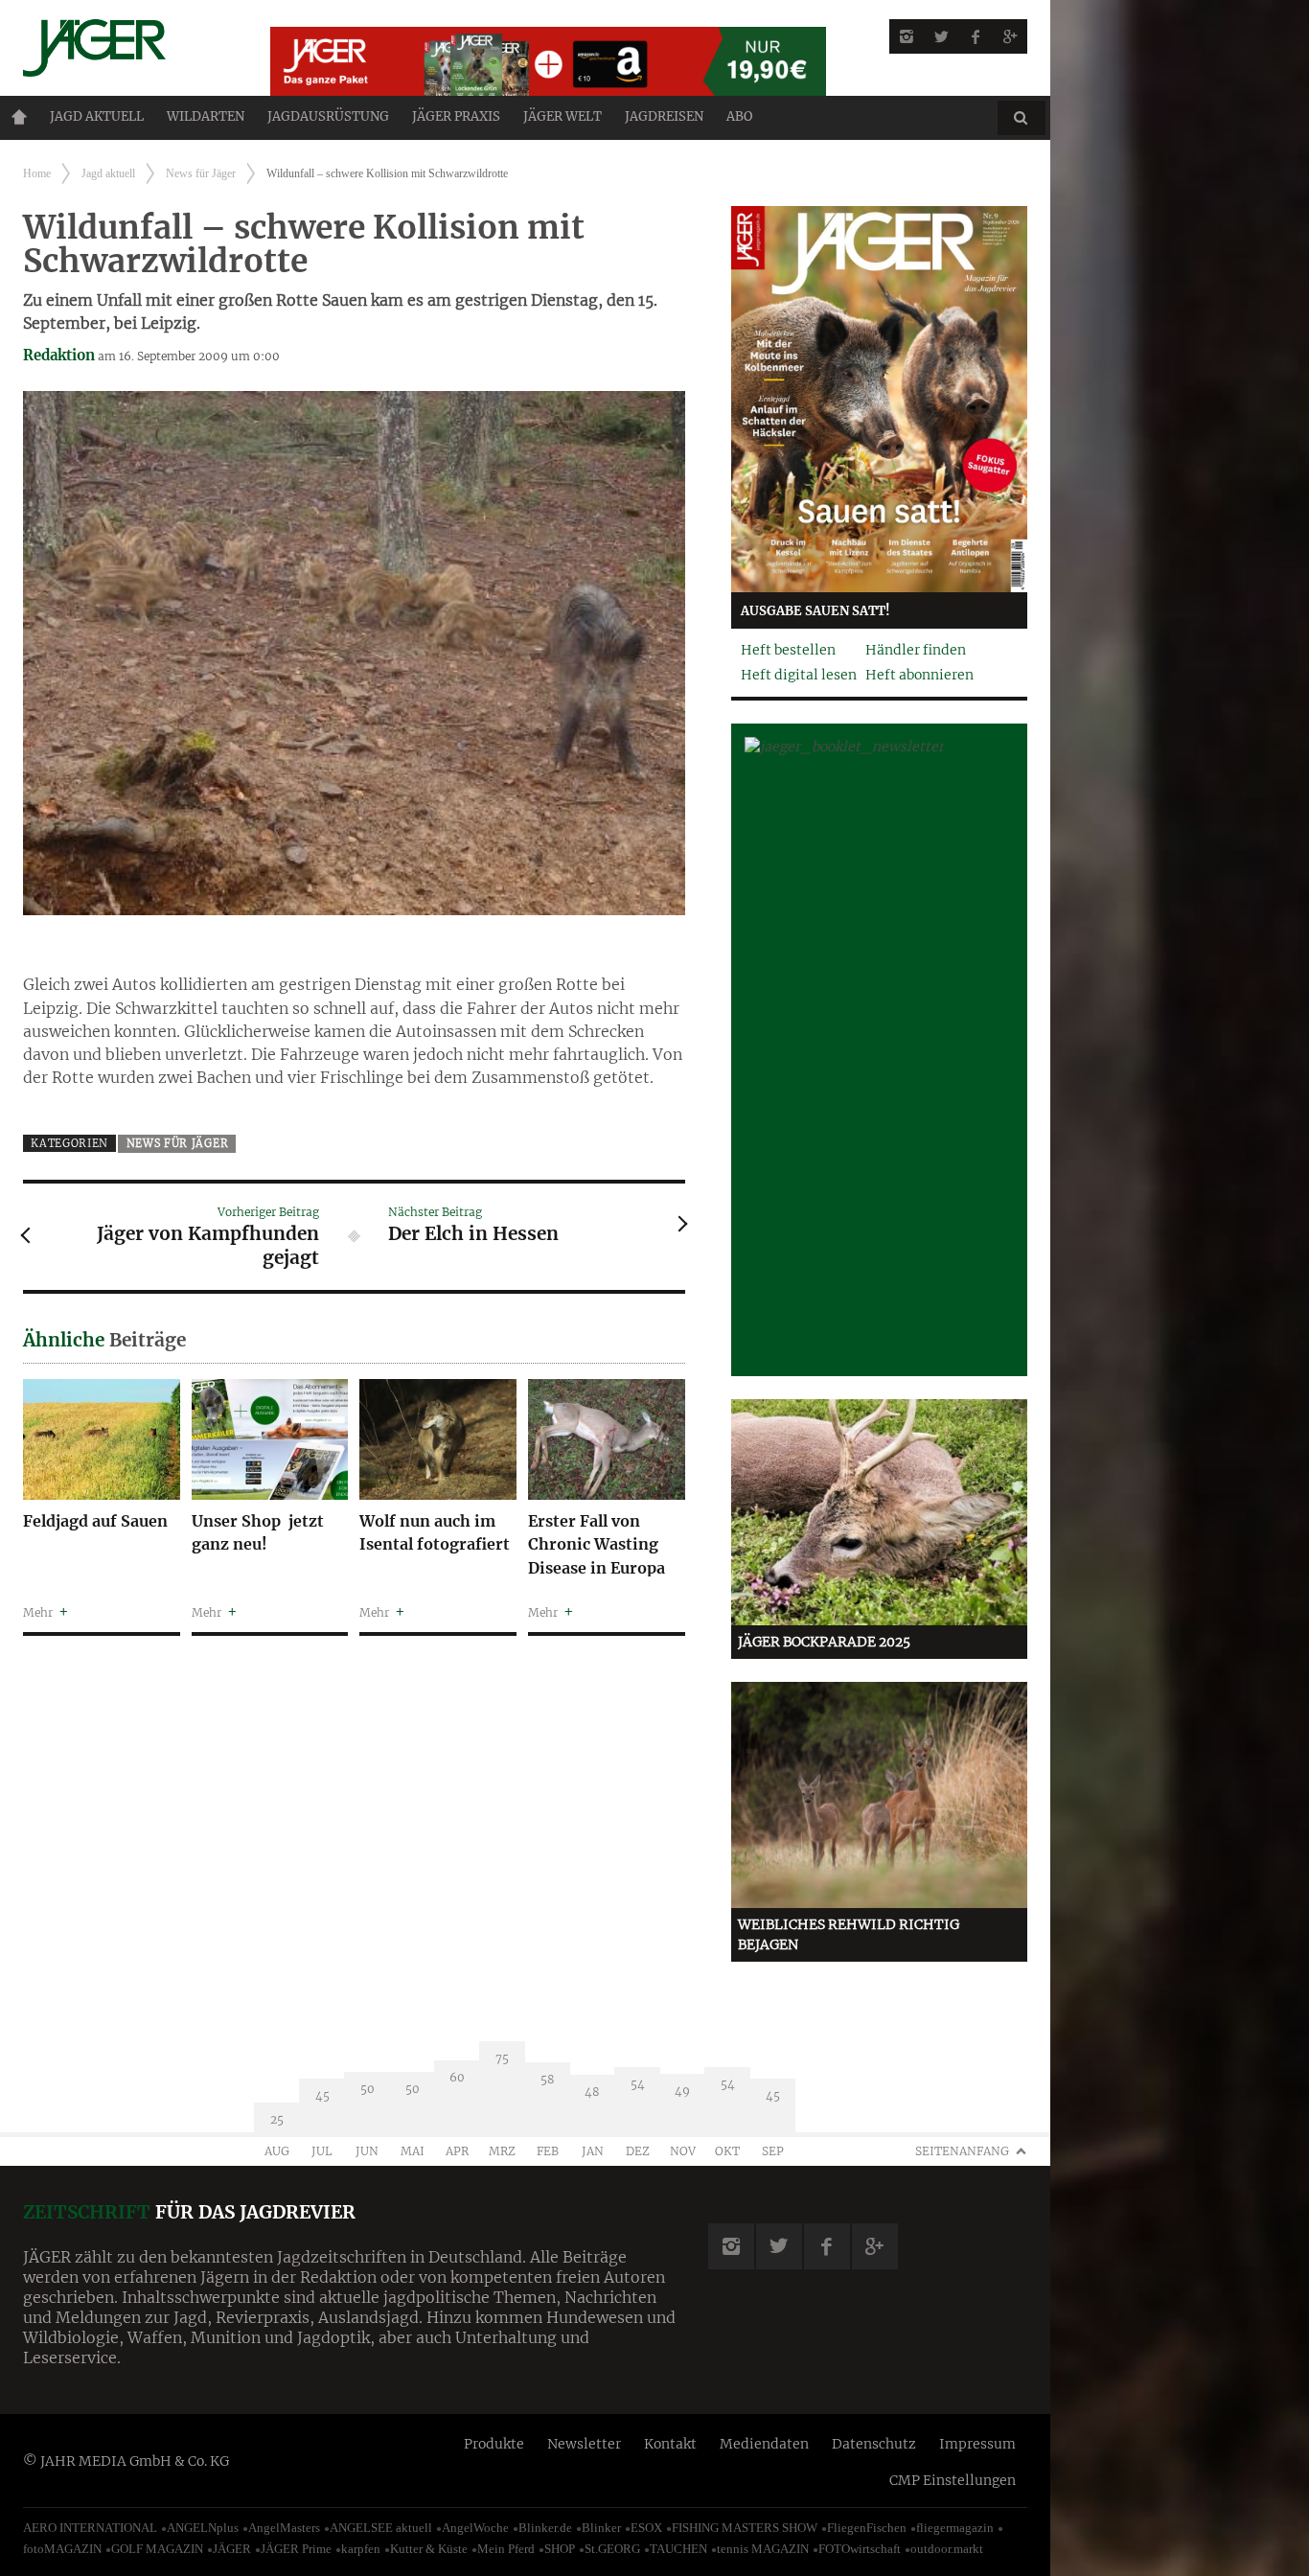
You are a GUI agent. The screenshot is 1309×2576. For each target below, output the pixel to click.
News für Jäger (201, 173)
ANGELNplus (203, 2528)
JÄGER (232, 2549)
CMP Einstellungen (953, 2480)
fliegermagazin (955, 2528)
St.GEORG (612, 2549)
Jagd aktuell (97, 116)
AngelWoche (475, 2528)
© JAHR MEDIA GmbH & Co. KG (126, 2461)
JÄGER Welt (563, 116)
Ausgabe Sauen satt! (815, 611)
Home (19, 117)
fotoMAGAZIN (62, 2549)
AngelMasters (284, 2528)
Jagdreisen (664, 116)
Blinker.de (545, 2528)
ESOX (646, 2528)
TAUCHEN (678, 2549)
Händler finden (916, 650)
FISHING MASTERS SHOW (745, 2528)
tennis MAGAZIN (763, 2549)
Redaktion (59, 355)
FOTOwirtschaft (860, 2549)
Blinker (601, 2528)
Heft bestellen (788, 650)
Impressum (977, 2444)
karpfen (361, 2549)
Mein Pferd (506, 2549)
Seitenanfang (962, 2151)
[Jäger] (124, 48)
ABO (739, 116)
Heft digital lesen (799, 675)
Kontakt (670, 2444)
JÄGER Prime (296, 2549)
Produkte (494, 2444)
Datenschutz (874, 2444)
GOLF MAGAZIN (157, 2549)
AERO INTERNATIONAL (90, 2528)
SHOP (560, 2549)
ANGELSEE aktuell (381, 2528)
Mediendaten (764, 2444)
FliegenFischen (867, 2528)
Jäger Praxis (456, 116)
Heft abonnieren (919, 675)
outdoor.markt (947, 2549)
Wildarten (206, 116)
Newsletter (584, 2444)
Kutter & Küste (429, 2549)
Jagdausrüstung (328, 116)
